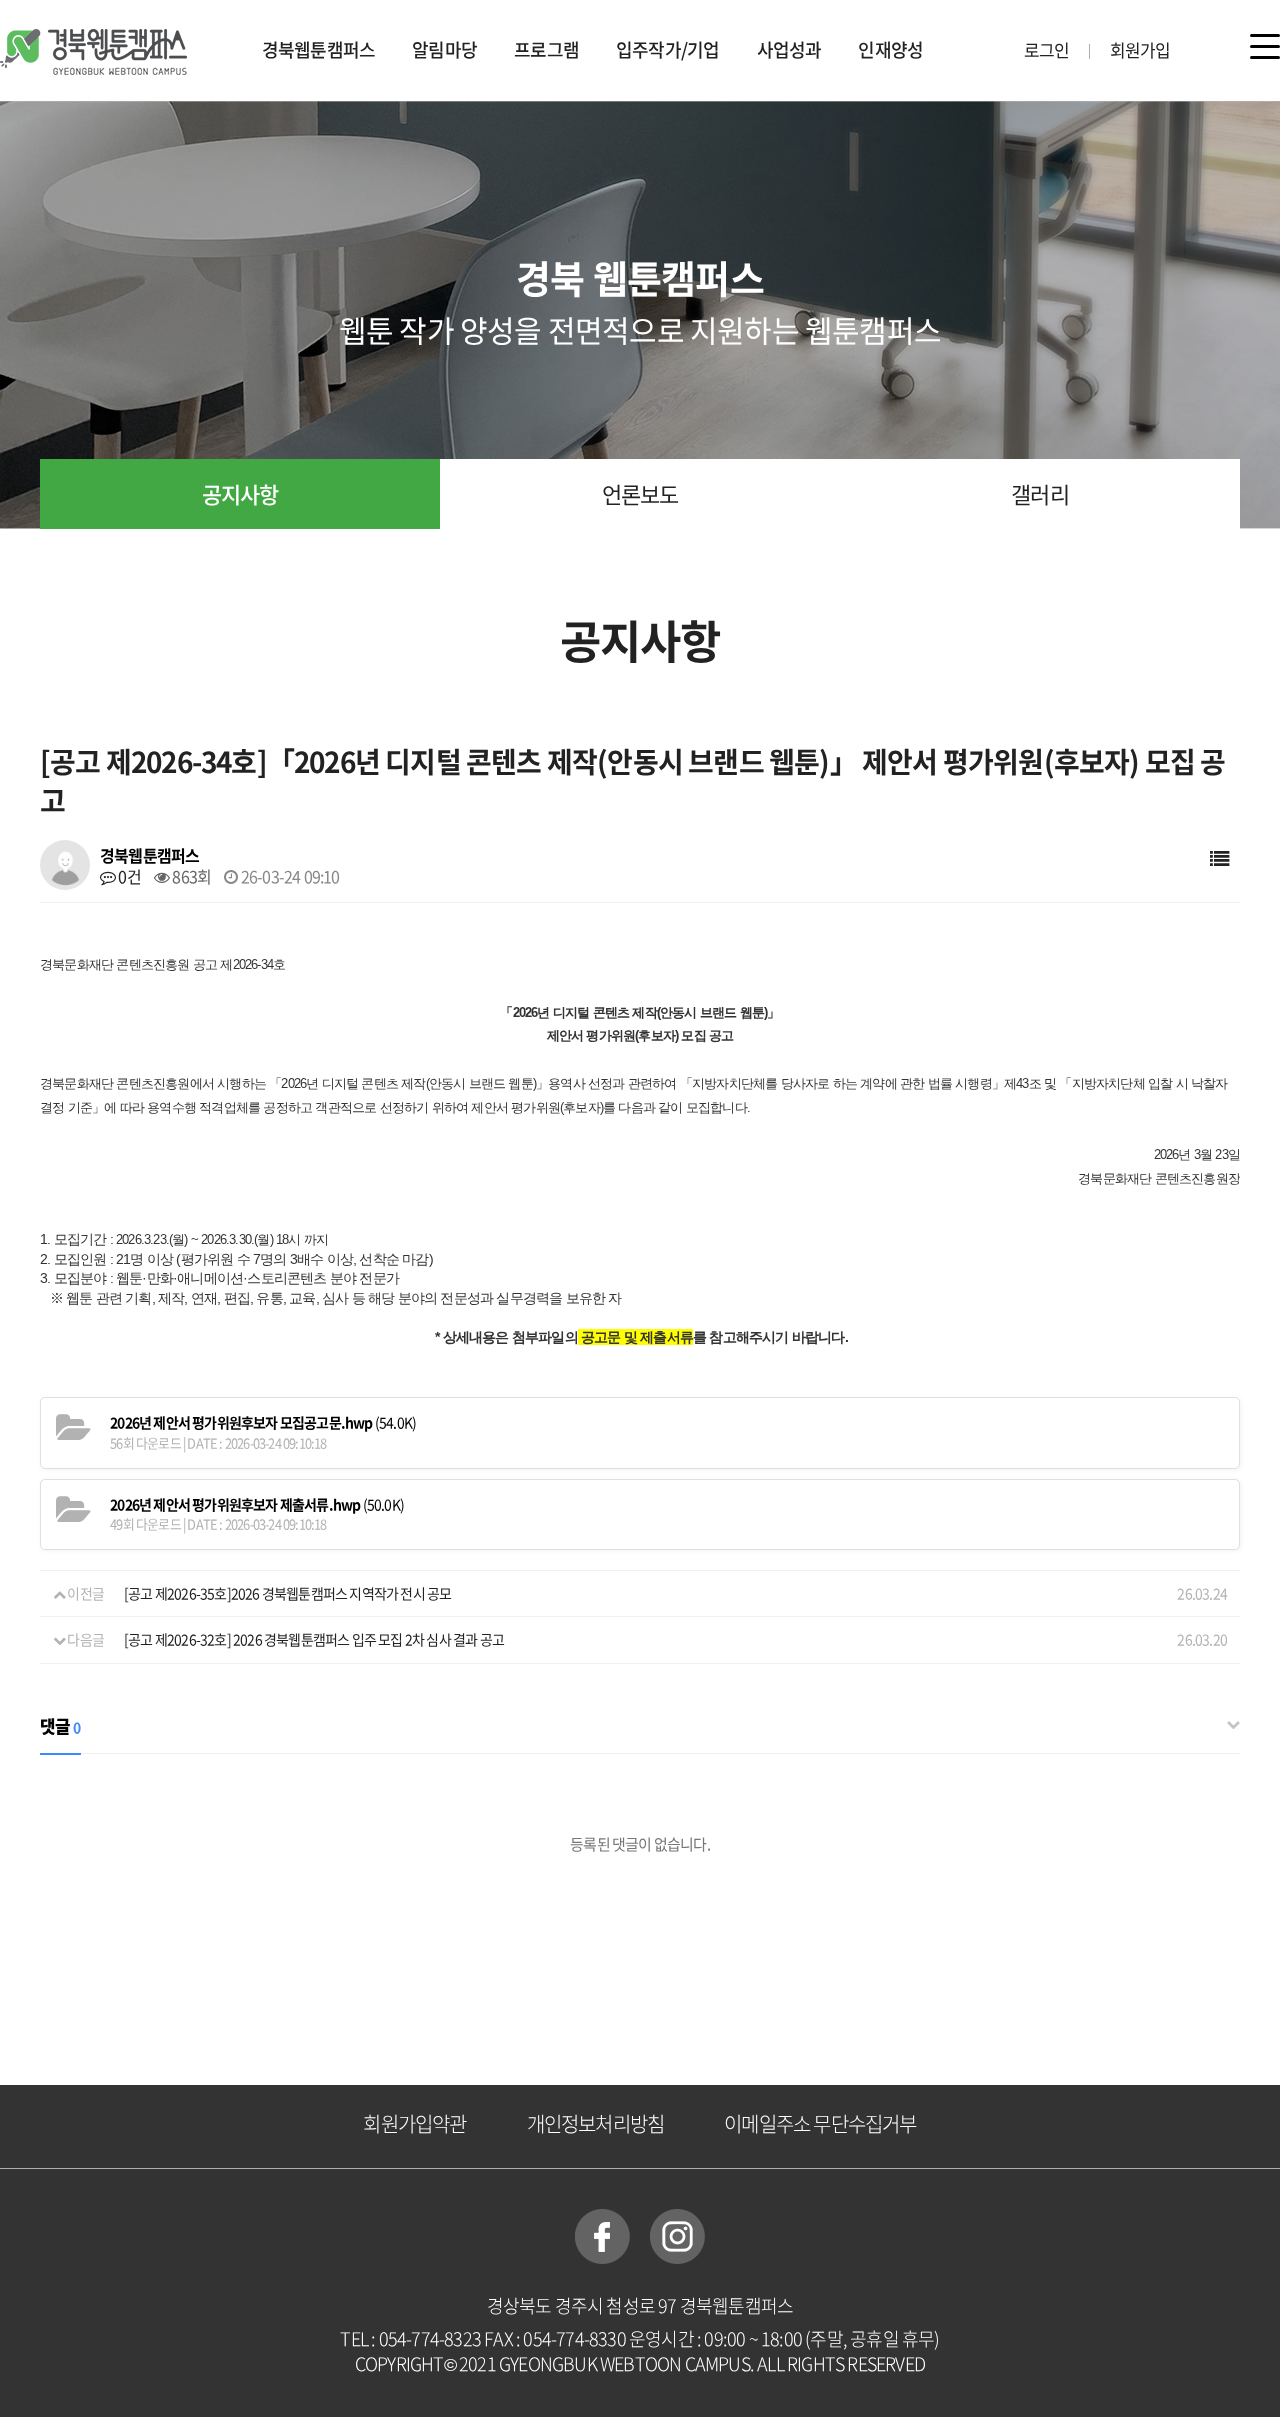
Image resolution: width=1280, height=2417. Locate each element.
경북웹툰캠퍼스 (318, 49)
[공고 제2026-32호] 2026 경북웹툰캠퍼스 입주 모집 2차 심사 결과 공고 (314, 1639)
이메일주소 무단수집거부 (820, 2123)
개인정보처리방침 (596, 2123)
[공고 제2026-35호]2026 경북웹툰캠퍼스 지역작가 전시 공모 (287, 1593)
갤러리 (1040, 493)
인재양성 (890, 49)
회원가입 (1140, 49)
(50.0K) (257, 1504)
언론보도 (640, 493)
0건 (128, 876)
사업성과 (789, 49)
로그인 (1047, 49)
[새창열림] (602, 2234)
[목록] (1219, 857)
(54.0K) (263, 1422)
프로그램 (546, 49)
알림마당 (444, 49)
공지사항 (240, 493)
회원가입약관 (414, 2123)
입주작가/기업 (667, 49)
